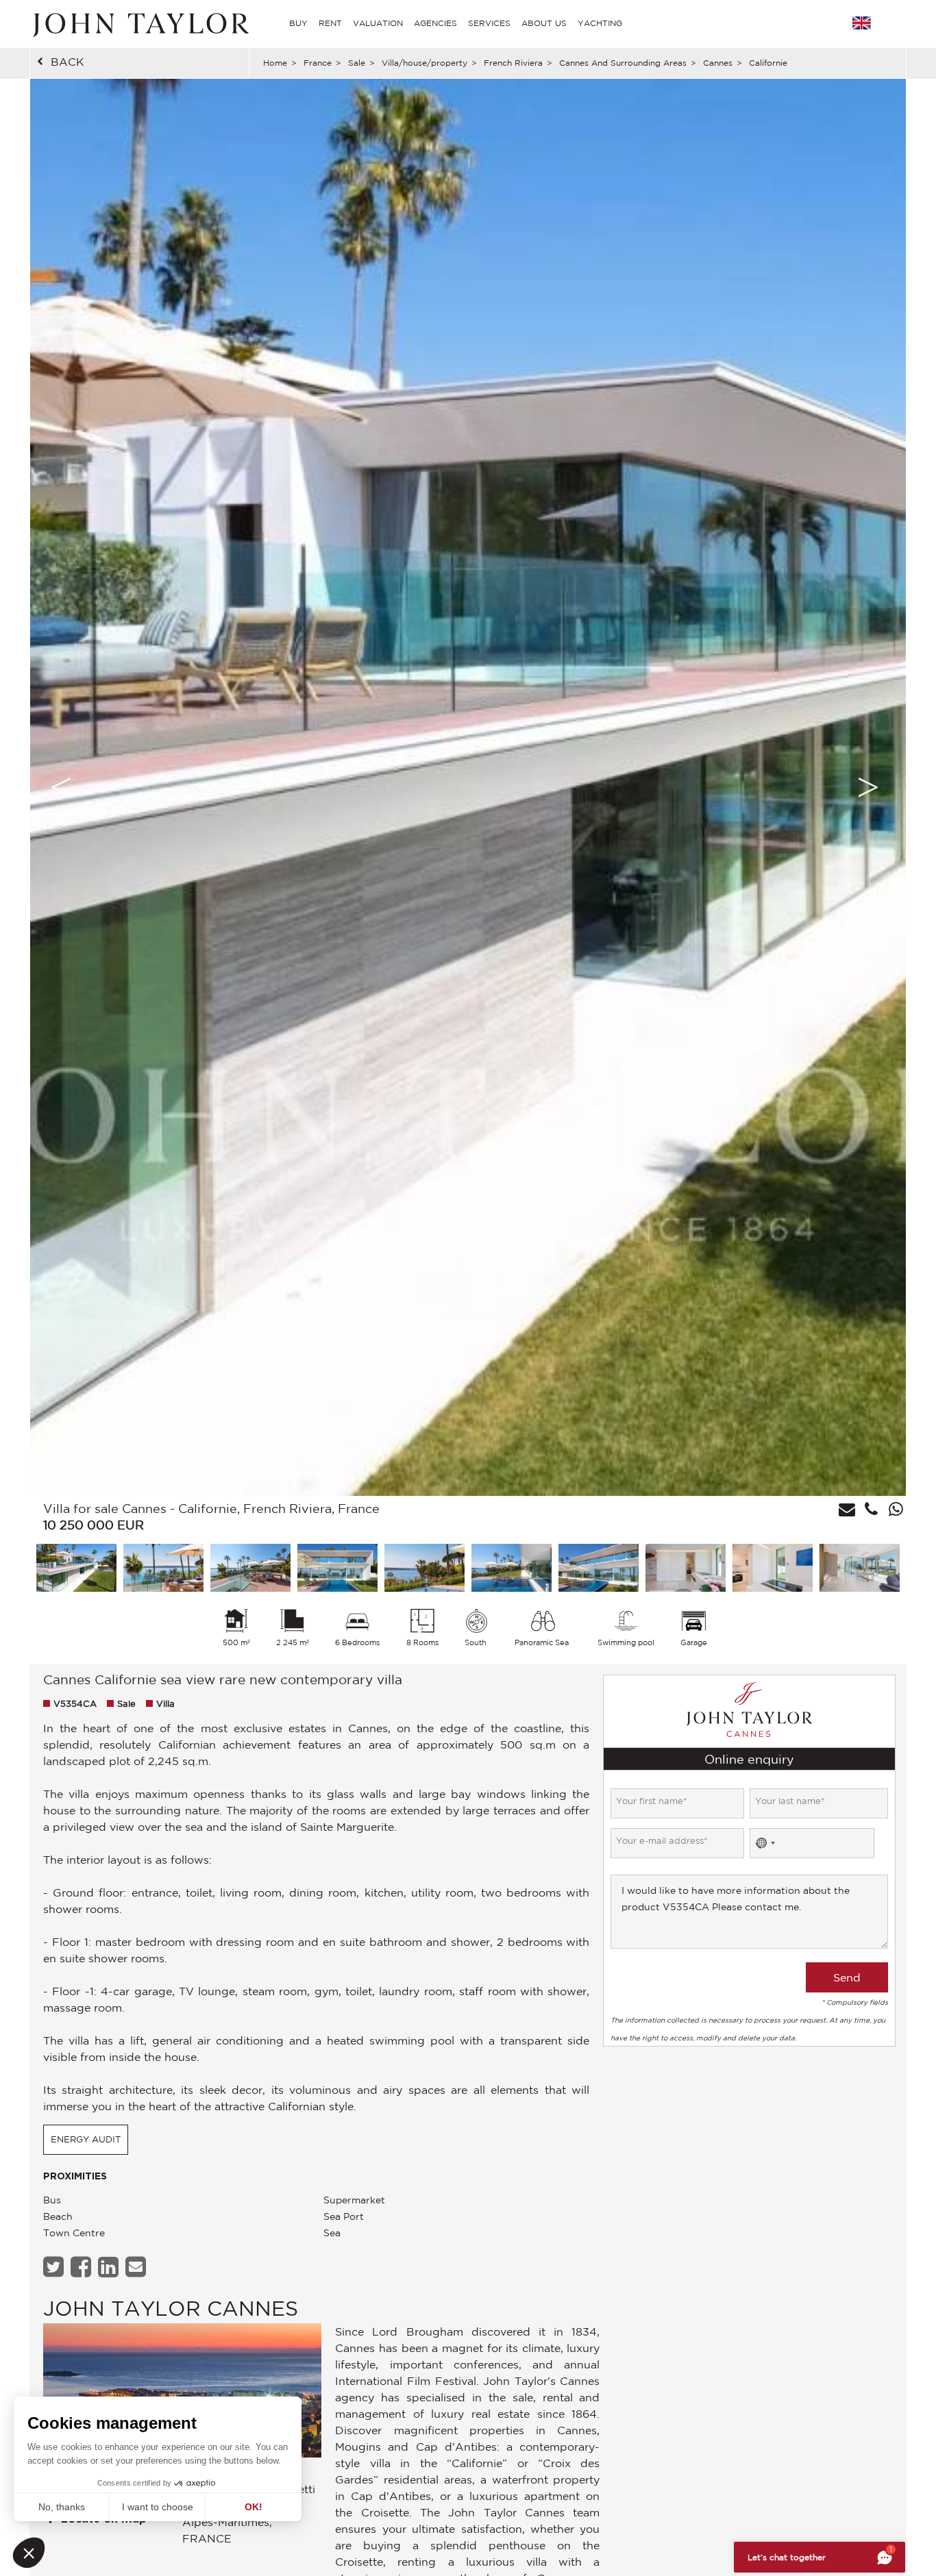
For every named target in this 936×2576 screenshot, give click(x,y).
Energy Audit (86, 2139)
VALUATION (378, 23)
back (67, 62)
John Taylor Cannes (171, 2308)
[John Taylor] (139, 23)
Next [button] (868, 787)
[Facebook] (83, 2267)
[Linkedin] (110, 2267)
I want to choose (158, 2507)
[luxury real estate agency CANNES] (182, 2394)
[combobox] (765, 1843)
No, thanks (62, 2507)
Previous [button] (61, 787)
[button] (29, 2553)
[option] (468, 787)
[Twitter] (55, 2267)
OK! (254, 2507)
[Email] (137, 2267)
